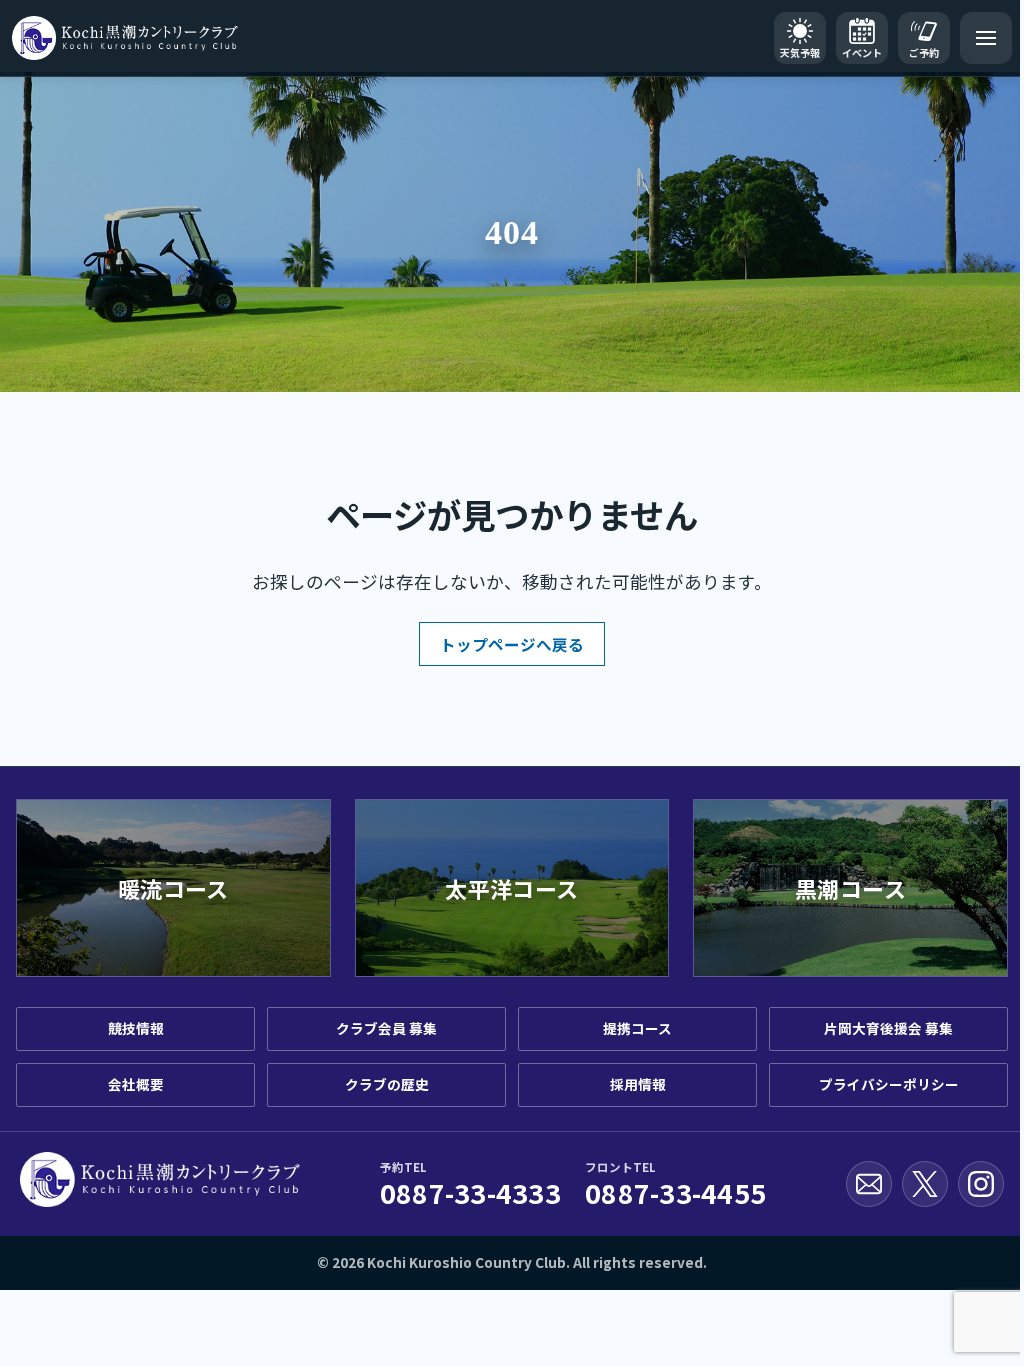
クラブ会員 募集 (386, 1028)
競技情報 (136, 1028)
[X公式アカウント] (925, 1184)
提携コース (637, 1028)
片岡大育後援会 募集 (888, 1028)
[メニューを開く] (986, 38)
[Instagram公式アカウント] (981, 1184)
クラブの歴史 (387, 1084)
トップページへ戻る (512, 644)
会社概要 (136, 1084)
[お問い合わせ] (869, 1184)
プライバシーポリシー (889, 1084)
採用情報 (638, 1084)
